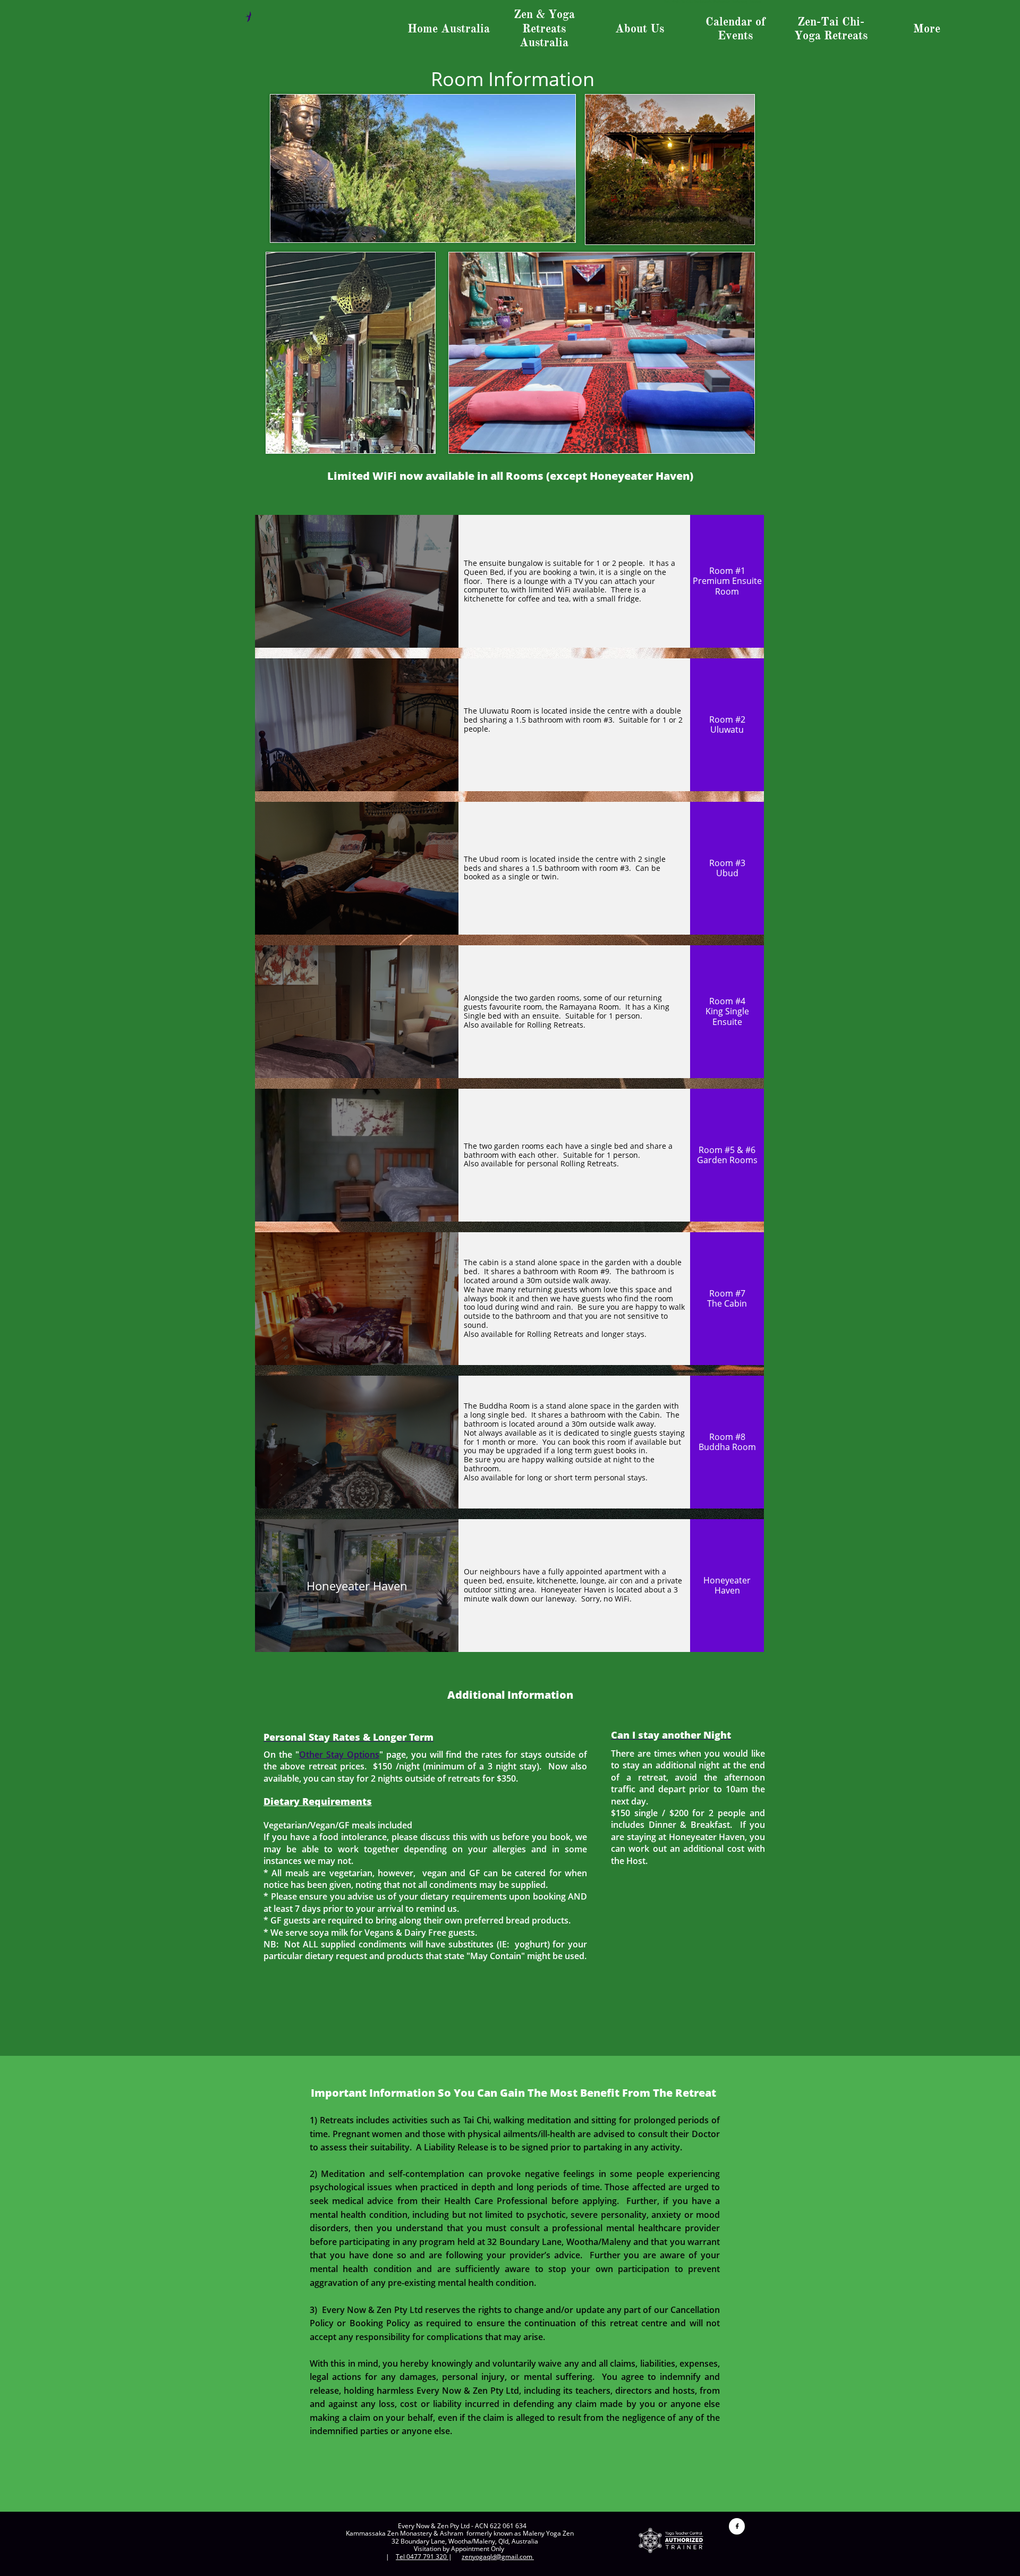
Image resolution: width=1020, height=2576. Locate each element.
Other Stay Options (339, 1755)
